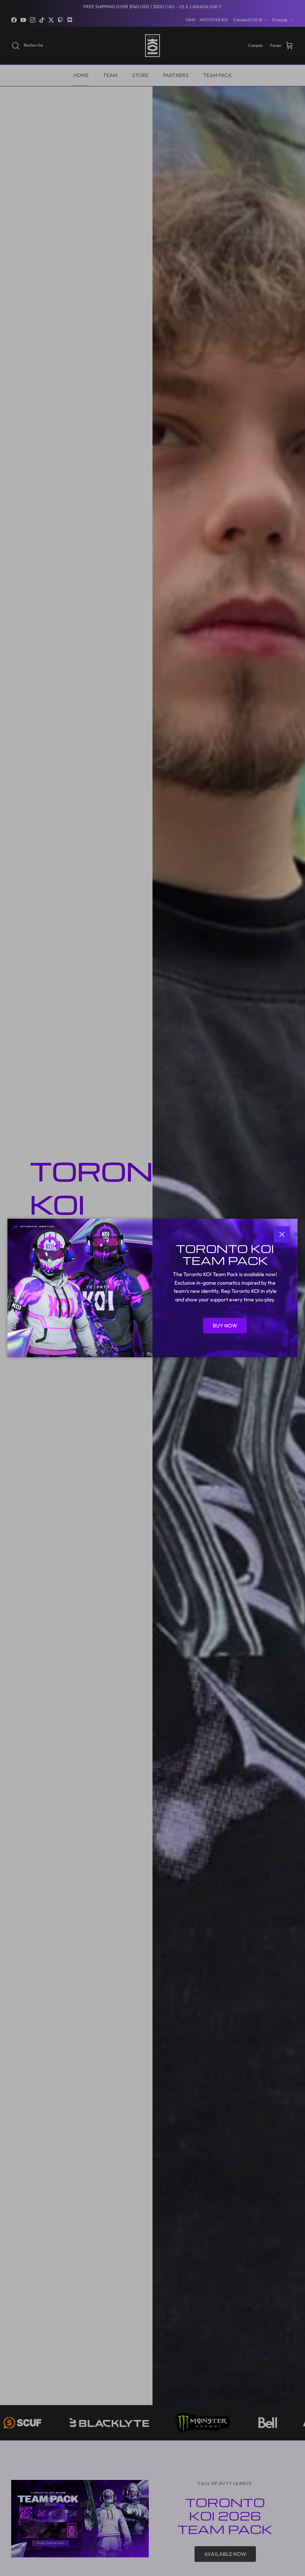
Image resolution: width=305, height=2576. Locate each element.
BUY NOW (225, 1326)
